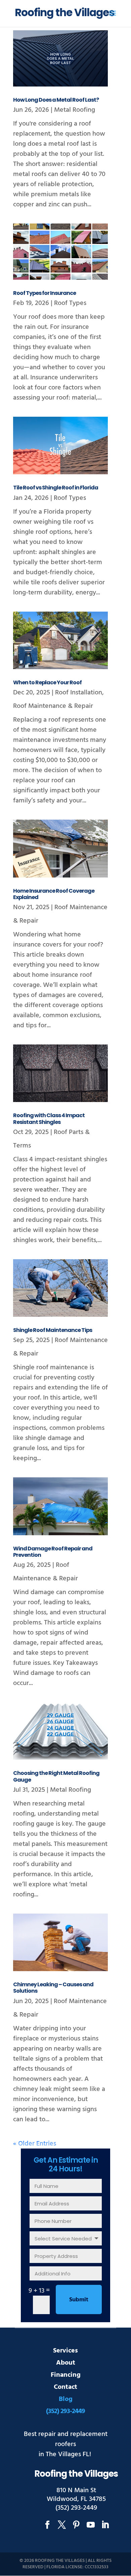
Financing (66, 2375)
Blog (66, 2399)
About (66, 2363)
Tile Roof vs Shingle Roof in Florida (56, 488)
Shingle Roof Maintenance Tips (53, 1330)
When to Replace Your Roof (47, 682)
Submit (79, 2299)
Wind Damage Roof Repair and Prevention (53, 1552)
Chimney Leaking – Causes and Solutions (53, 1988)
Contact (65, 2387)
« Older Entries (35, 2143)
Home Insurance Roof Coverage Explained (54, 894)
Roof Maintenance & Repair (53, 706)
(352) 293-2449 (65, 2411)
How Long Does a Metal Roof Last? (56, 100)
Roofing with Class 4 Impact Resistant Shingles (49, 1119)
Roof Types (70, 303)
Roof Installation (79, 692)
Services (65, 2350)
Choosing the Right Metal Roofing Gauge (56, 1776)
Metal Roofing (75, 110)
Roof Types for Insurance (45, 293)
